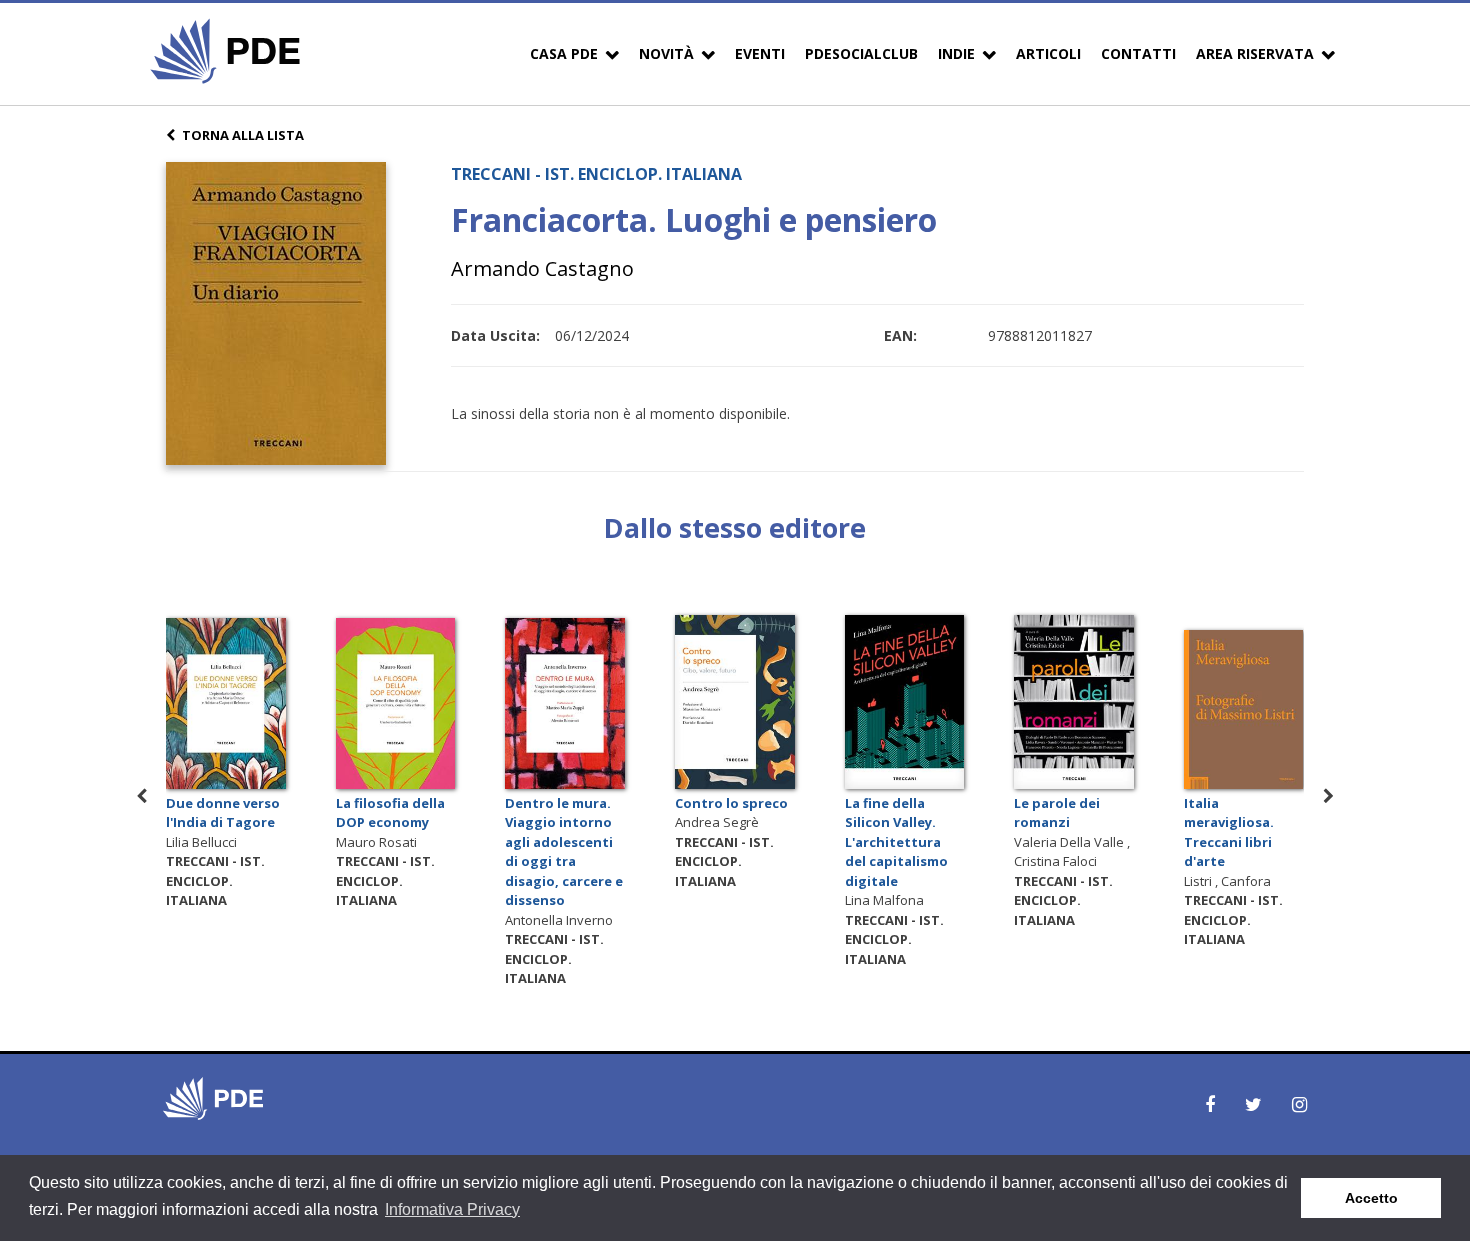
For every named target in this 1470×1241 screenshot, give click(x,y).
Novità (666, 53)
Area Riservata (1255, 53)
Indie (956, 53)
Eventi (760, 53)
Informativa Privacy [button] (452, 1209)
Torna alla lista (243, 135)
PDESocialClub (861, 53)
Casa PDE (564, 53)
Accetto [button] (1371, 1198)
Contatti (1138, 53)
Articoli (1048, 53)
